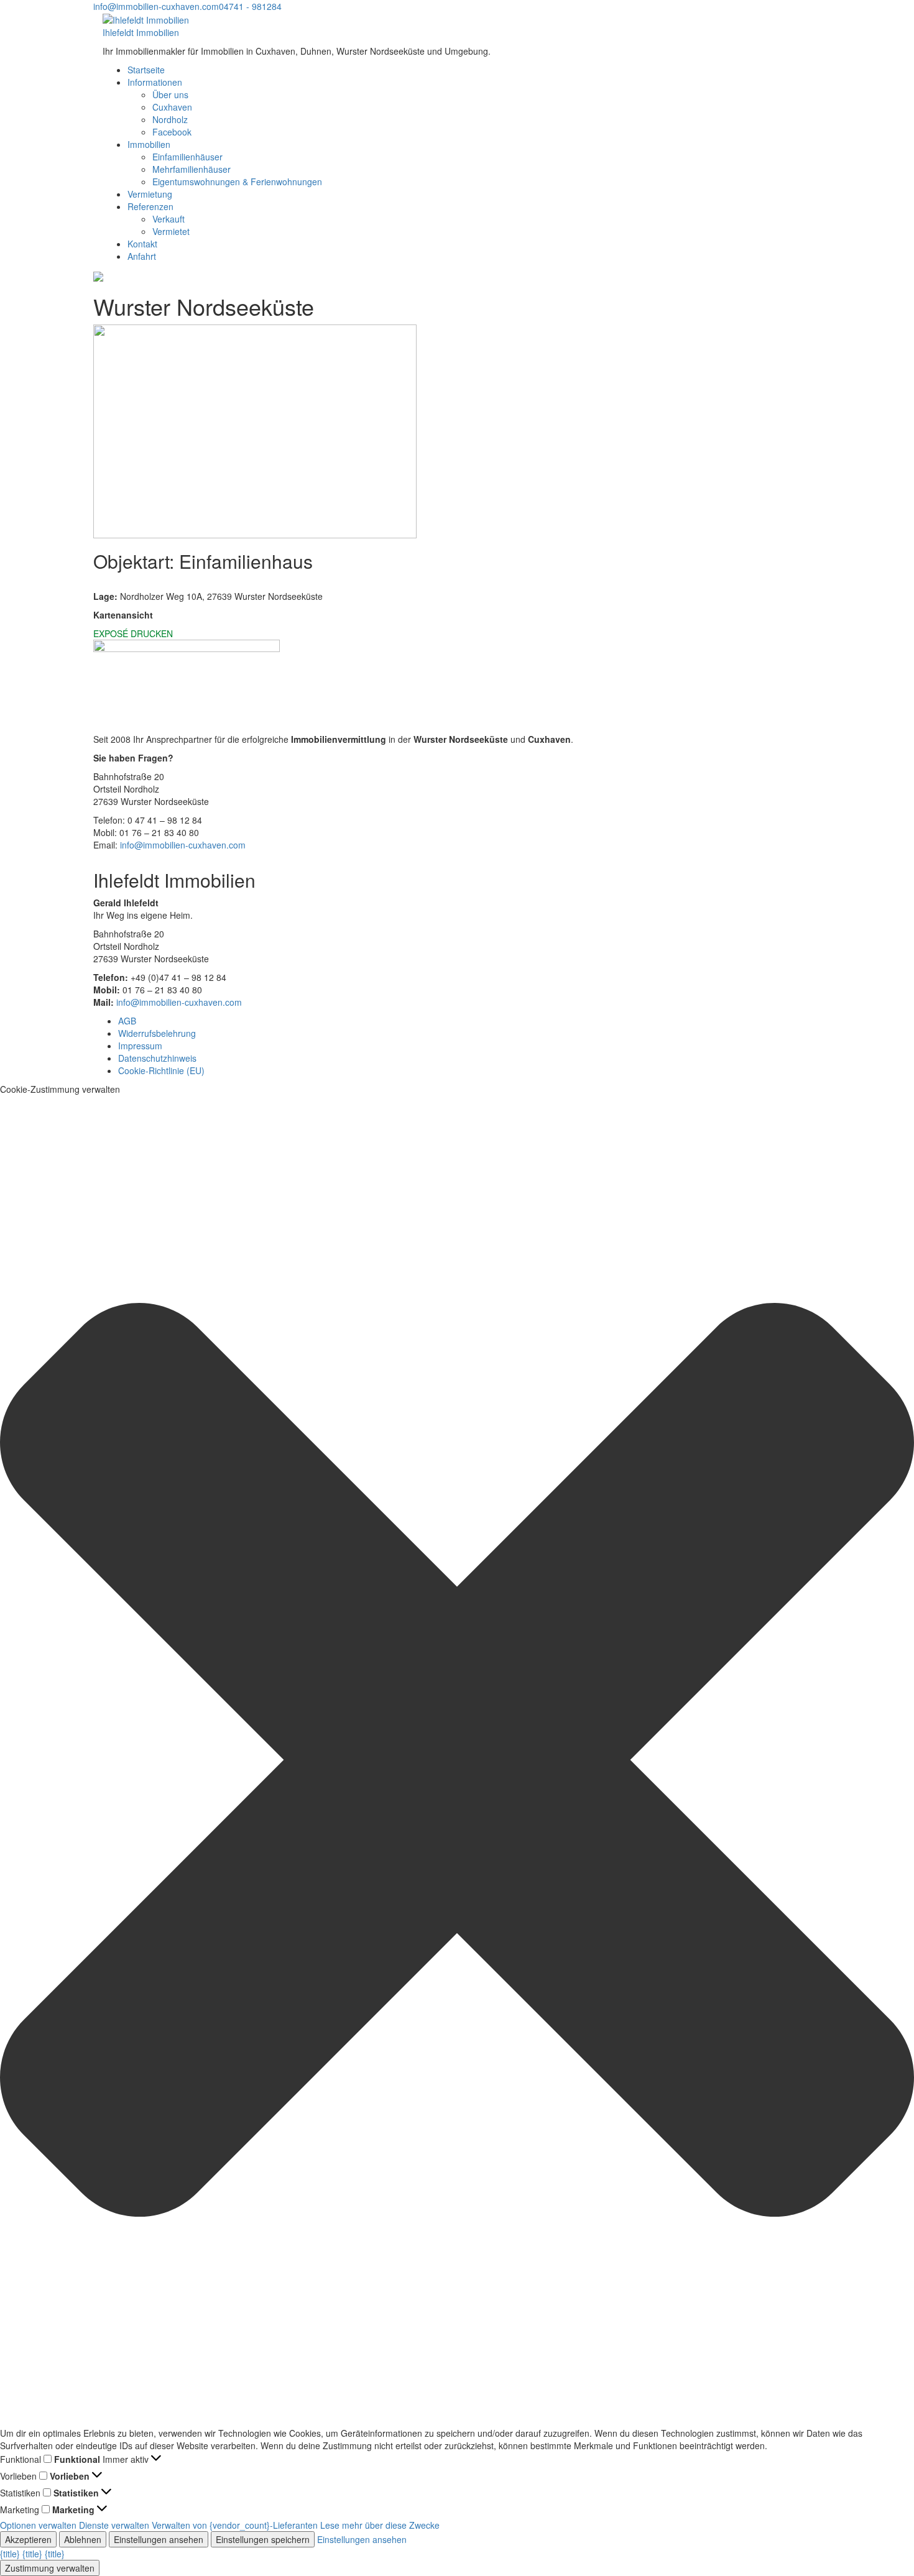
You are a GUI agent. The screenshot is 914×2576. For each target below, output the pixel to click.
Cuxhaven (172, 107)
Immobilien (149, 144)
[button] (457, 1761)
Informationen (155, 82)
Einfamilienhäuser (187, 157)
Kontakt (142, 244)
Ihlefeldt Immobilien (141, 32)
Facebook (172, 132)
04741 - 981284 (250, 6)
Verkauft (168, 219)
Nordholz (170, 119)
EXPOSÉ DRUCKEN (133, 633)
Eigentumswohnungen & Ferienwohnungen (237, 182)
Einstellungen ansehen (159, 2539)
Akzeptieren (28, 2539)
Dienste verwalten (114, 2525)
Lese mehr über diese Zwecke (380, 2525)
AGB (127, 1021)
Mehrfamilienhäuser (192, 169)
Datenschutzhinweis (157, 1058)
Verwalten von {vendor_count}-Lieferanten (235, 2525)
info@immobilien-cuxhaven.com (156, 6)
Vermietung (150, 194)
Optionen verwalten (38, 2525)
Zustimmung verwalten (50, 2568)
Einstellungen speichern (263, 2539)
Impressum (140, 1046)
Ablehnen (83, 2539)
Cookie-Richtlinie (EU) (161, 1070)
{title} (10, 2554)
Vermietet (171, 231)
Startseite (146, 70)
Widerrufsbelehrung (157, 1033)
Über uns (170, 94)
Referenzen (150, 206)
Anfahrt (142, 256)
